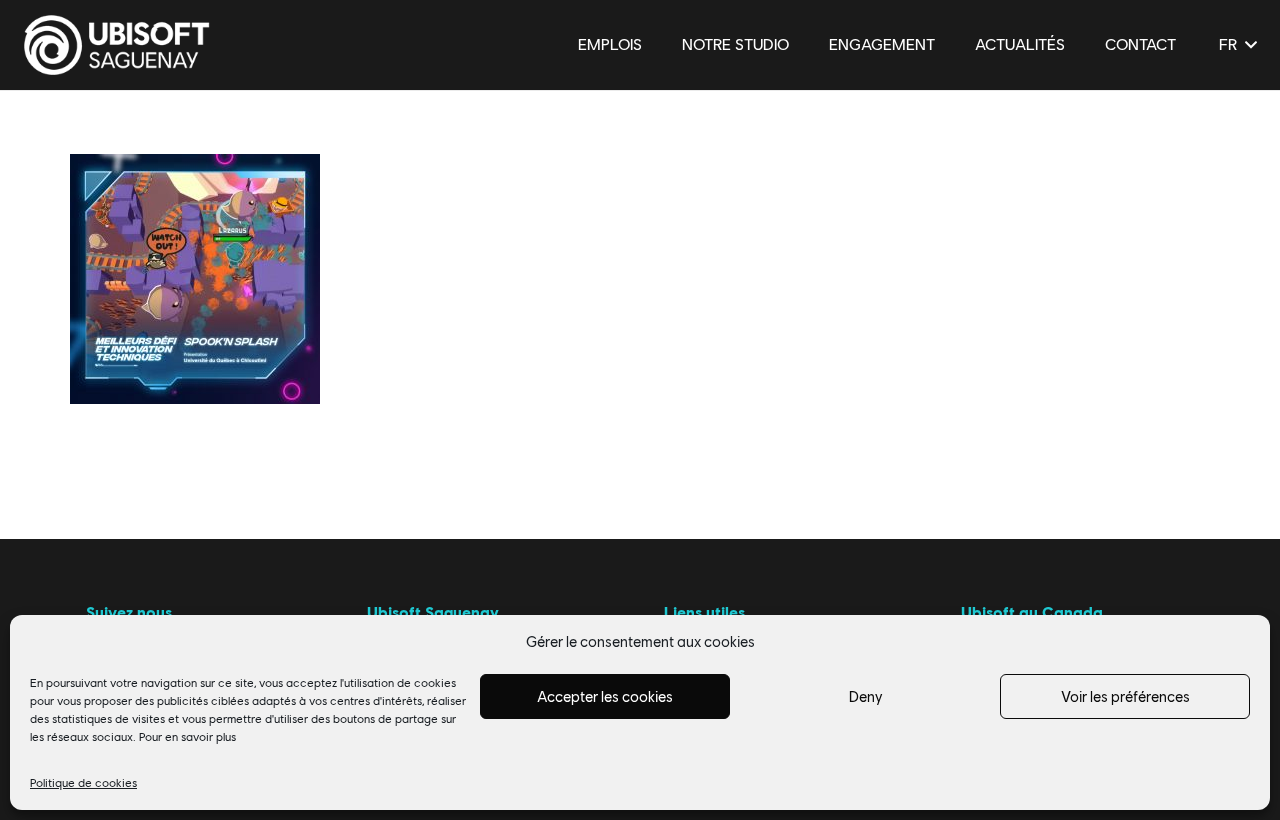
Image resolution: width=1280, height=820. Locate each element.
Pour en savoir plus (187, 737)
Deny (865, 696)
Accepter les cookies (605, 696)
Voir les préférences (1125, 696)
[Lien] (117, 45)
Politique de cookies (83, 783)
